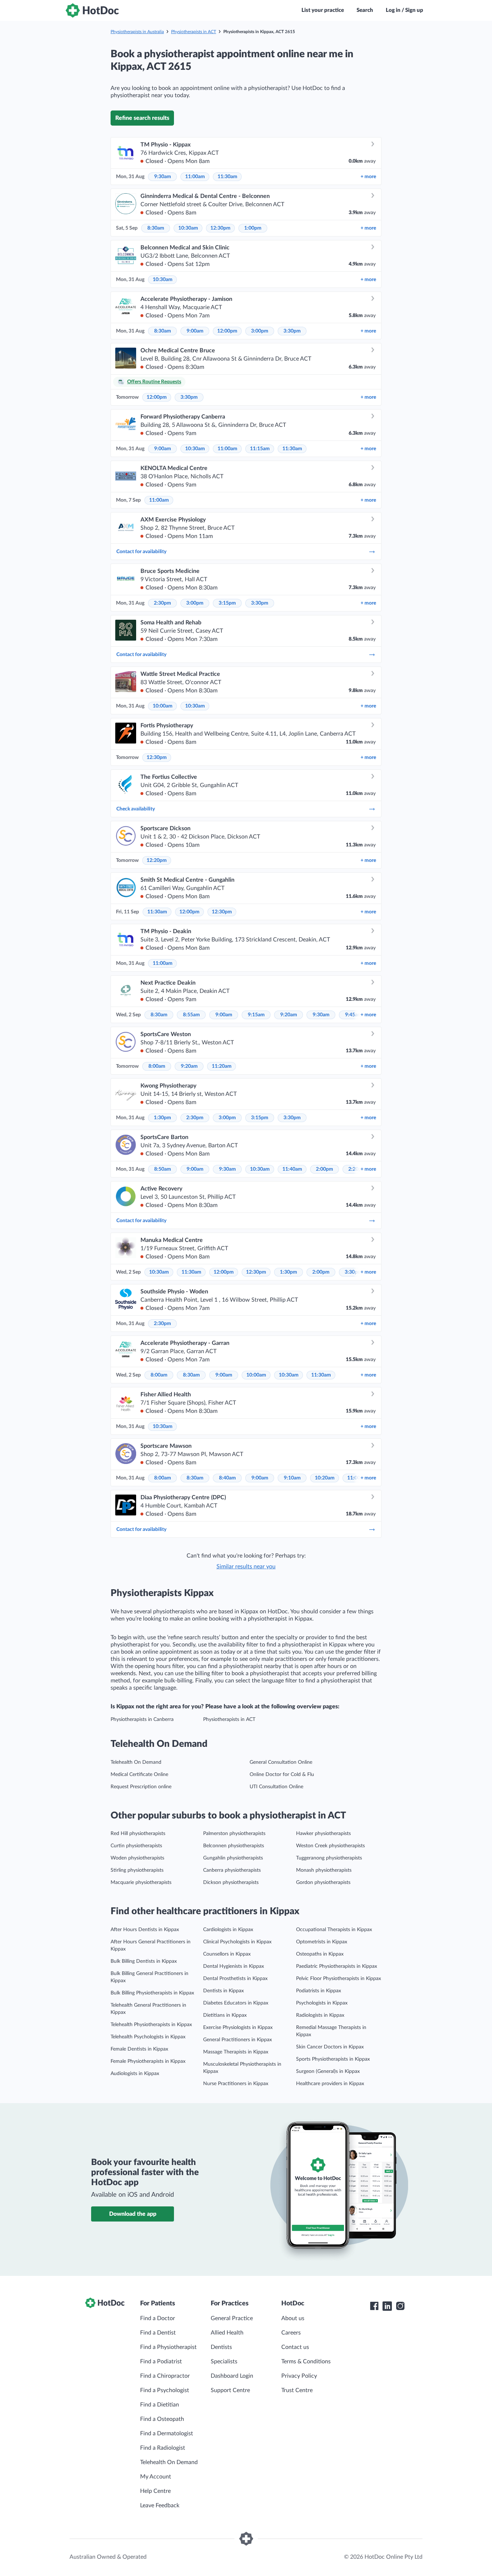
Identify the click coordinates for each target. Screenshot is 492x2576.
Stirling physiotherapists (137, 1870)
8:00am (157, 1066)
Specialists (224, 2362)
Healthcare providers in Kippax (330, 2084)
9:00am (195, 331)
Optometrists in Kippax (322, 1942)
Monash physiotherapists (324, 1870)
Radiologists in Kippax (320, 2015)
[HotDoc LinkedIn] (387, 2306)
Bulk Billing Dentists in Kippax (144, 1961)
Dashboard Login (232, 2376)
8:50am (163, 1169)
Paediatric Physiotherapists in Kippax (337, 1966)
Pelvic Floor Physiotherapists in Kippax (339, 1979)
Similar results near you (246, 1567)
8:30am (156, 228)
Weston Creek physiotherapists (330, 1846)
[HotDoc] (92, 10)
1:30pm (162, 1118)
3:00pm (260, 331)
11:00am (195, 177)
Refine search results (142, 118)
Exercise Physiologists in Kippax (238, 2028)
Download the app (133, 2214)
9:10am (292, 1478)
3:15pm (227, 603)
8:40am (227, 1478)
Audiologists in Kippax (135, 2074)
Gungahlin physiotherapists (233, 1858)
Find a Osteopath (162, 2419)
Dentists (221, 2347)
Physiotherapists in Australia (137, 32)
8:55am (191, 1015)
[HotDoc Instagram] (400, 2306)
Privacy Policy (299, 2376)
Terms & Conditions (306, 2362)
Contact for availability (141, 552)
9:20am (289, 1015)
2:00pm (325, 1169)
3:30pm (292, 331)
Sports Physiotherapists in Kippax (333, 2059)
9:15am (256, 1015)
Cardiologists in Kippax (228, 1930)
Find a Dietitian (160, 2405)
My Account (156, 2477)
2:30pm (162, 603)
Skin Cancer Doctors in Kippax (330, 2047)
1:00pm (253, 228)
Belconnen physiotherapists (234, 1846)
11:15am (260, 449)
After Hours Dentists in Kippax (145, 1930)
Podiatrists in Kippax (319, 1991)
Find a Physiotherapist (168, 2347)
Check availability (136, 809)
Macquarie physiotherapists (141, 1883)
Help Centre (155, 2491)
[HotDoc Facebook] (374, 2306)
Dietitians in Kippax (225, 2015)
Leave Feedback (160, 2505)
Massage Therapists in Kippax (236, 2052)
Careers (291, 2333)
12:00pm (227, 331)
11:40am (292, 1169)
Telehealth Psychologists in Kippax (148, 2037)
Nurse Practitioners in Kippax (236, 2084)
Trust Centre (297, 2390)
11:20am (222, 1066)
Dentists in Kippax (223, 1991)
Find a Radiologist (163, 2448)
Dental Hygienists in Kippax (234, 1966)
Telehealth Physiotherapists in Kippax (151, 2025)
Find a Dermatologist (167, 2433)
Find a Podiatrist (161, 2362)
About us (293, 2318)
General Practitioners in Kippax (238, 2040)
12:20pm (157, 860)
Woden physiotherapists (137, 1858)
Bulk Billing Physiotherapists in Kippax (152, 1993)
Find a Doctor (158, 2318)
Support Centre (230, 2390)
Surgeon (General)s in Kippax (328, 2071)
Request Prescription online (141, 1787)
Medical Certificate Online (139, 1775)
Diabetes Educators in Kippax (236, 2003)
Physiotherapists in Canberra (142, 1719)
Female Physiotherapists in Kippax (148, 2061)
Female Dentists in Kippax (139, 2049)
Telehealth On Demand (136, 1762)
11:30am (227, 177)
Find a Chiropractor (165, 2376)
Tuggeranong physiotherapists (329, 1858)
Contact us (295, 2347)
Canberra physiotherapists (232, 1870)
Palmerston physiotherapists (234, 1834)
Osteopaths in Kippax (320, 1954)
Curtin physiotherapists (136, 1846)
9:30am (163, 177)
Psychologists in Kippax (322, 2003)
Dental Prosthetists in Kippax (235, 1979)
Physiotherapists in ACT (194, 32)
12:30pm (220, 228)
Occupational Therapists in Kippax (334, 1930)
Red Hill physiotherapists (138, 1834)
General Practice (232, 2318)
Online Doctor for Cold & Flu (282, 1775)
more (368, 177)
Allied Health (227, 2333)
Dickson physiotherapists (231, 1883)
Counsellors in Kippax (227, 1954)
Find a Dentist (158, 2333)
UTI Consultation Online (276, 1787)
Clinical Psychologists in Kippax (237, 1942)
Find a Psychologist (165, 2390)
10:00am (163, 706)
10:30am (188, 228)
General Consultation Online (281, 1762)
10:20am (325, 1478)
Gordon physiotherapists (323, 1883)
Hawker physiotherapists (323, 1834)
